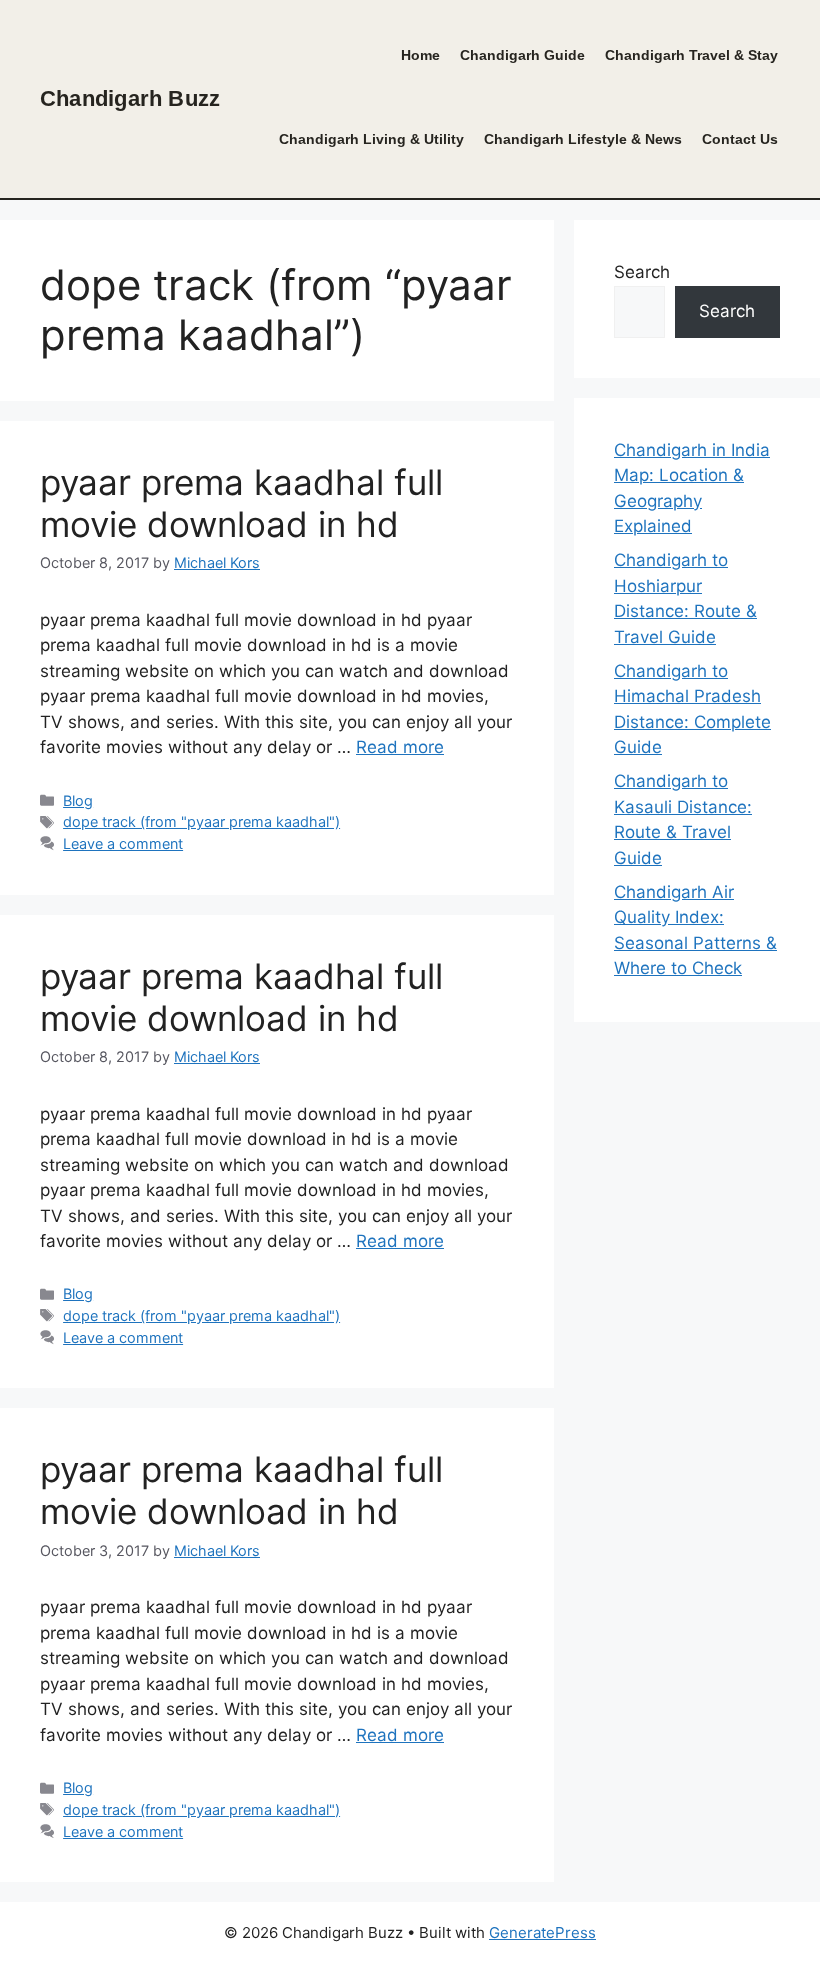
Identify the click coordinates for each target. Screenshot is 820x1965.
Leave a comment (123, 843)
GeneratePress (542, 1932)
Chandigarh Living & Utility (371, 139)
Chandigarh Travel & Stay (691, 55)
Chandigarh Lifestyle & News (583, 139)
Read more (400, 747)
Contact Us (740, 139)
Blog (78, 800)
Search (642, 272)
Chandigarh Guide (522, 55)
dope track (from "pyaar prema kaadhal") (201, 821)
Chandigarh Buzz (130, 98)
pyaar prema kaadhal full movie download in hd (241, 503)
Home (420, 55)
